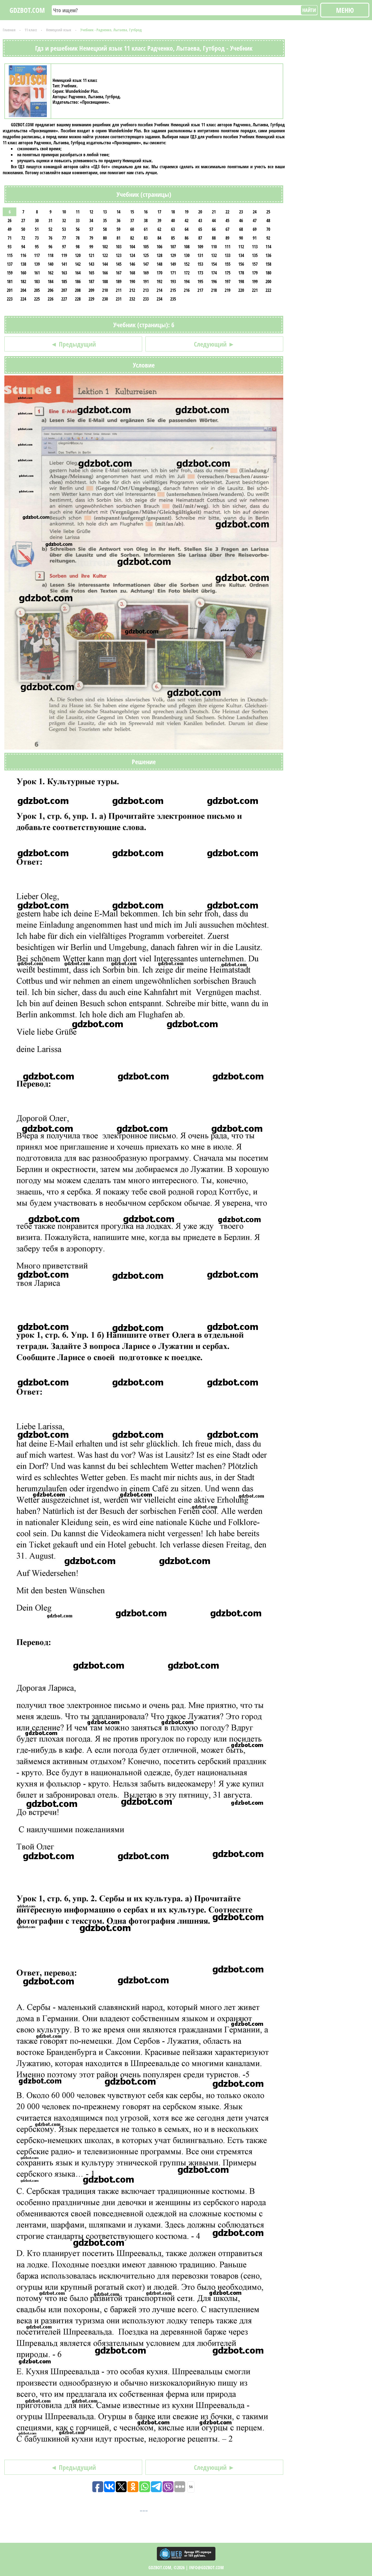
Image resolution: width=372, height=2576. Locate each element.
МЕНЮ (345, 10)
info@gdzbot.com (206, 2568)
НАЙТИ (309, 10)
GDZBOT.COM (27, 10)
